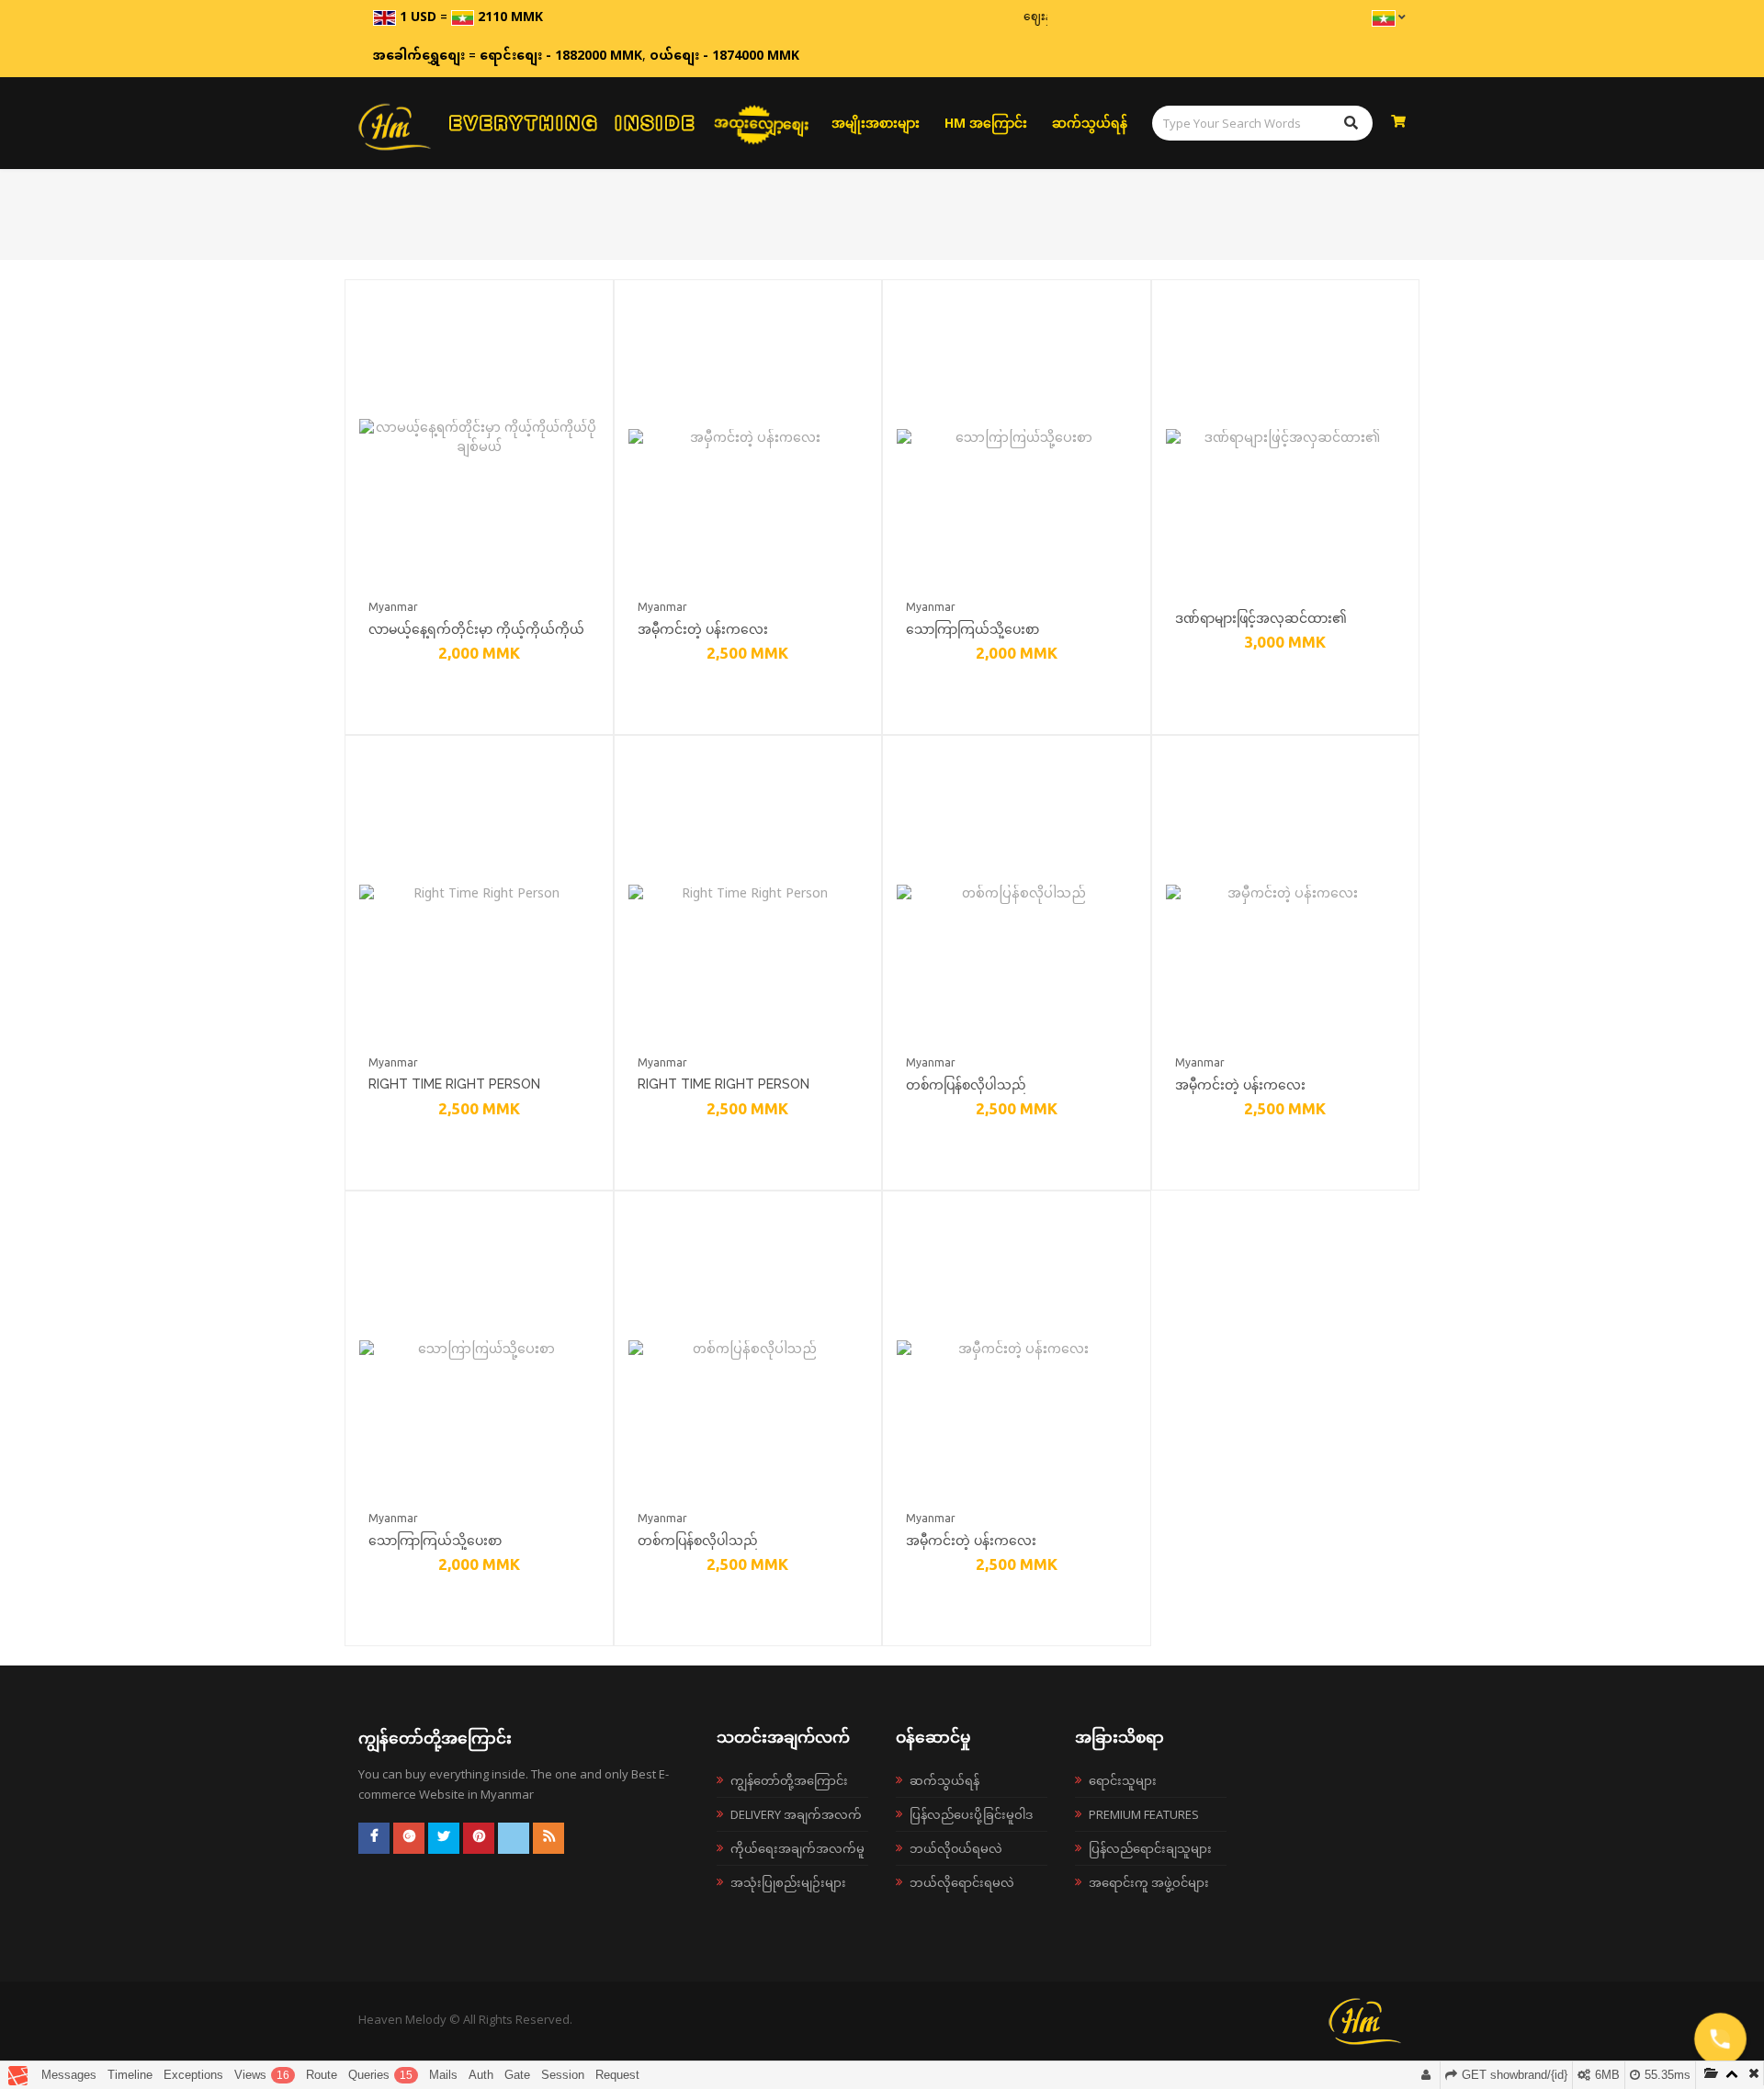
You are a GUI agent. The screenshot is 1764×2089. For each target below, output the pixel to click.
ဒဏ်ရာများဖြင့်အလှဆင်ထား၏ (1261, 618)
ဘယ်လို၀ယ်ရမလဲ (956, 1848)
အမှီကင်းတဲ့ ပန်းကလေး (703, 629)
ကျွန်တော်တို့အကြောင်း (789, 1780)
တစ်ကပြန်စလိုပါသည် (966, 1084)
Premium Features (1144, 1814)
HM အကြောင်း (986, 123)
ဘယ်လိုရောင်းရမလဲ (962, 1882)
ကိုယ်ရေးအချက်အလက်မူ (797, 1848)
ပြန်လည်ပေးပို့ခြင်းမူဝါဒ (971, 1814)
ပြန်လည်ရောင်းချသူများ (1150, 1848)
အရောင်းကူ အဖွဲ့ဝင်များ (1149, 1882)
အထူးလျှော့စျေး (762, 122)
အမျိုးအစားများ (876, 123)
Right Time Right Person (454, 1084)
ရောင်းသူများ (1123, 1780)
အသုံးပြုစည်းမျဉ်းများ (788, 1882)
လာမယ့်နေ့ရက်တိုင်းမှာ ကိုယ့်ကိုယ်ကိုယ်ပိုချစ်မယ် (476, 632)
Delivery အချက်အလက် (796, 1814)
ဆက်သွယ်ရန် (1090, 123)
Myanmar (393, 607)
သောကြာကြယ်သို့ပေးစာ (972, 629)
